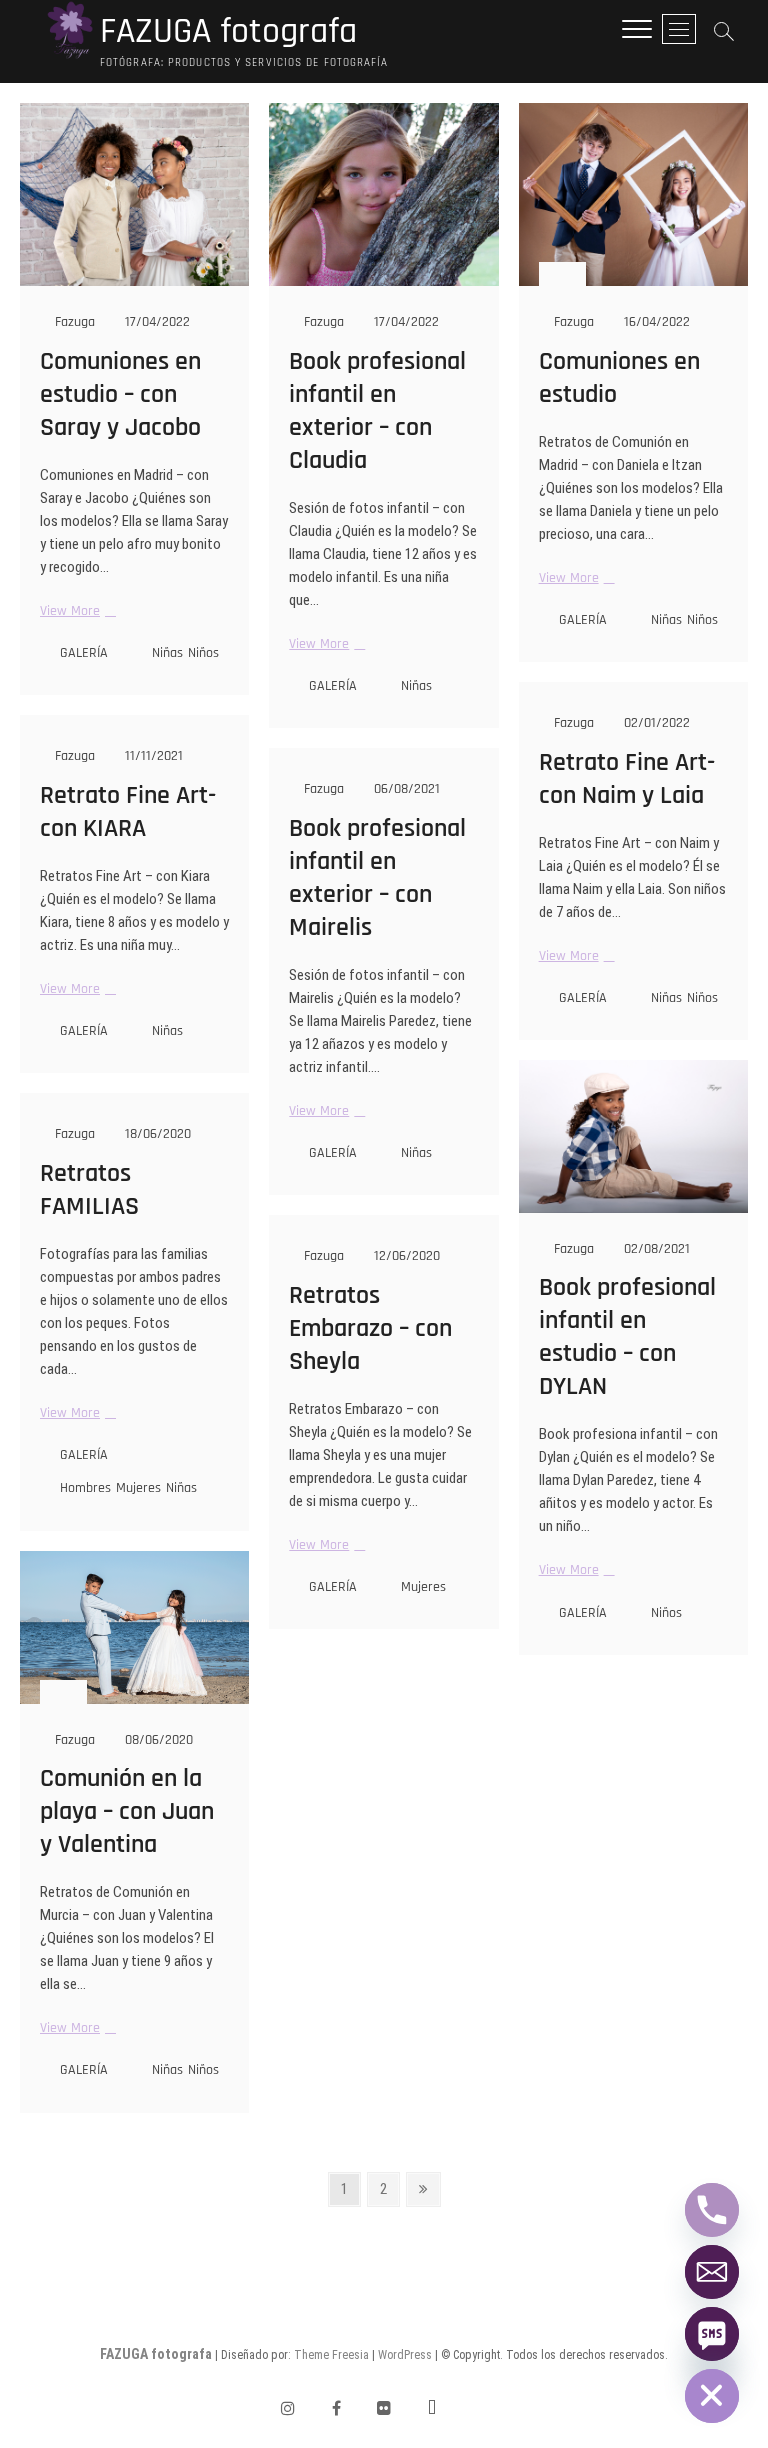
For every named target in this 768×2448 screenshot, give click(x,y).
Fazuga (73, 322)
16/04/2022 (655, 322)
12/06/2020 (405, 1256)
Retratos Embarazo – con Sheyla (370, 1328)
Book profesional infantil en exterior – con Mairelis (377, 878)
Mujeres (138, 1488)
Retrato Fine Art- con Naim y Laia (627, 779)
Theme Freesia (331, 2355)
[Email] (712, 2272)
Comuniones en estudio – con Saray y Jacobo (120, 394)
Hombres (85, 1488)
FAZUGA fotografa (228, 32)
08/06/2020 (157, 1740)
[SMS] (712, 2334)
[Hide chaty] (712, 2396)
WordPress (405, 2355)
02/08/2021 (655, 1249)
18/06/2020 (156, 1134)
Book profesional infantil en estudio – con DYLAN (627, 1337)
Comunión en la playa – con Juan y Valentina (127, 1811)
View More (75, 611)
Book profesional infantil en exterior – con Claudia (377, 411)
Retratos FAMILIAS (89, 1190)
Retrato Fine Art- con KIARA (128, 812)
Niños (203, 653)
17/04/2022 (155, 322)
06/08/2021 (405, 789)
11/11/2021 (152, 756)
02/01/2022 (655, 723)
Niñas (167, 653)
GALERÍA (84, 653)
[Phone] (712, 2210)
